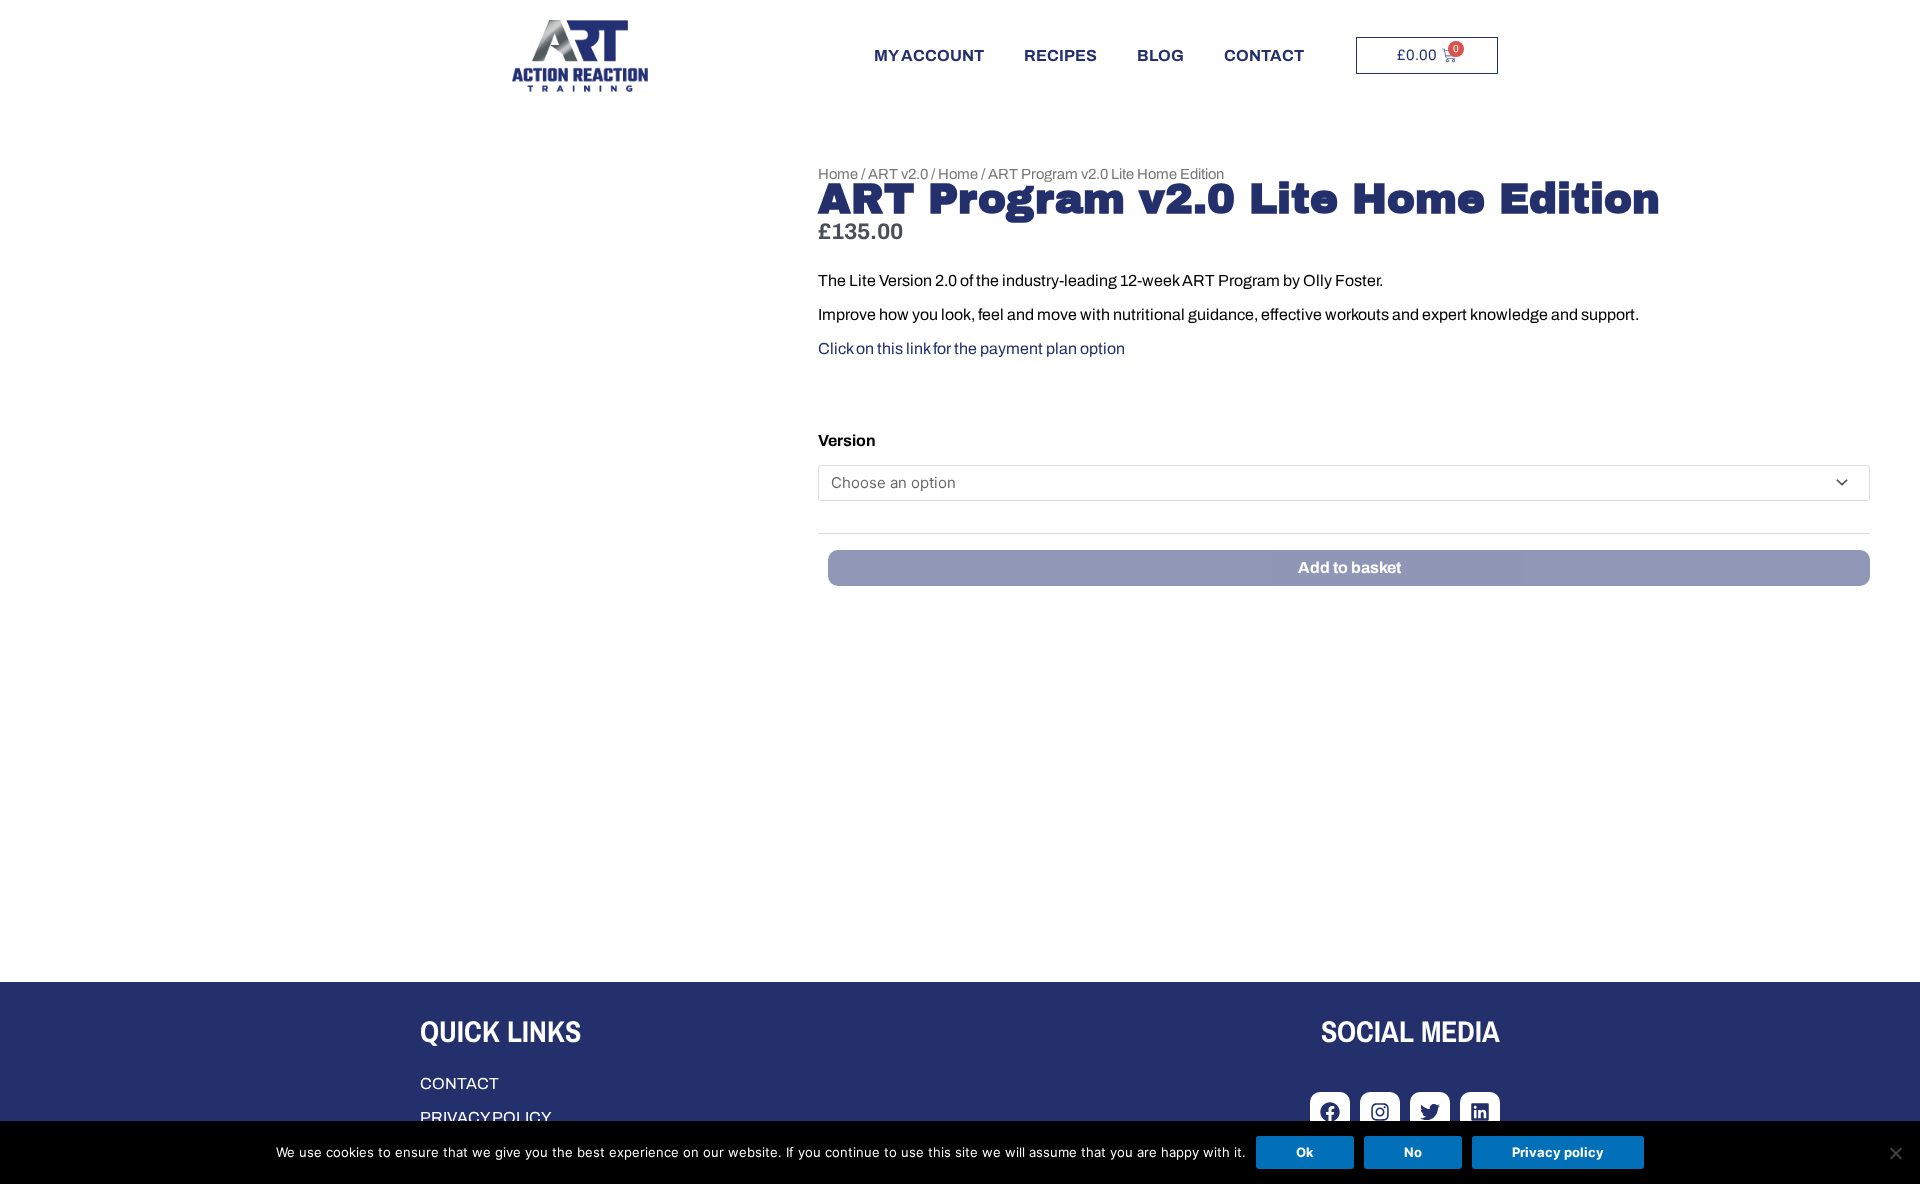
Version (847, 440)
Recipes (1060, 55)
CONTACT (459, 1083)
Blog (1160, 55)
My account (929, 55)
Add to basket (1349, 567)
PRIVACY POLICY (485, 1117)
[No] (1895, 1153)
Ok (1305, 1152)
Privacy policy (1558, 1152)
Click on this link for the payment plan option (971, 348)
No (1413, 1152)
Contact (1264, 55)
